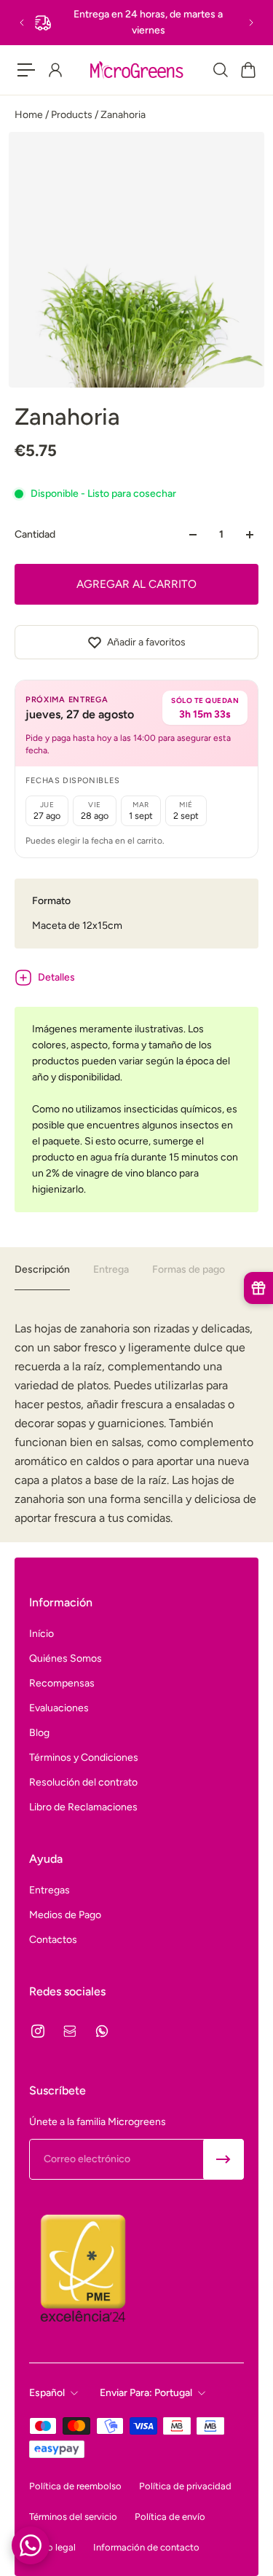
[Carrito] (248, 70)
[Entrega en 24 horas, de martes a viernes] (136, 23)
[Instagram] (38, 2031)
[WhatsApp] (102, 2031)
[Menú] (26, 70)
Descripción (42, 1269)
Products (73, 115)
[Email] (70, 2031)
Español (47, 2393)
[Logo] (136, 70)
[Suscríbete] (223, 2159)
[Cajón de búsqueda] (220, 70)
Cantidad (35, 534)
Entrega (111, 1269)
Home (30, 115)
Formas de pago (189, 1269)
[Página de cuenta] (55, 70)
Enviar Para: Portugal (146, 2393)
